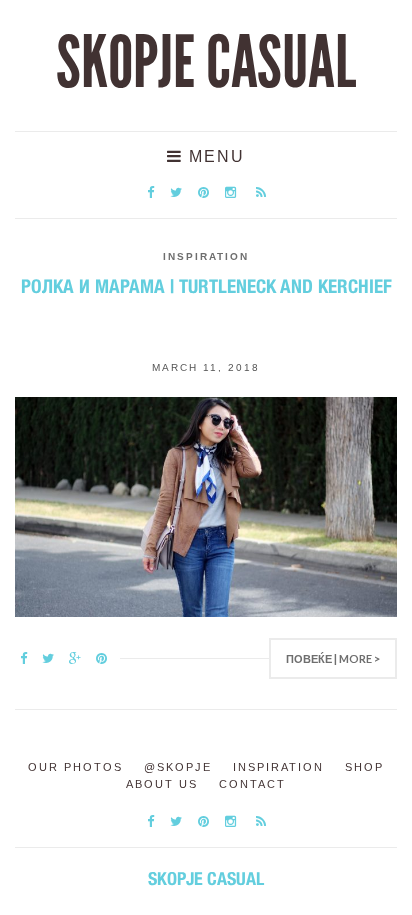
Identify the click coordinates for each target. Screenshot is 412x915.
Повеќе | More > (333, 658)
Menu (214, 156)
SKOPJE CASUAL (206, 63)
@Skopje (178, 767)
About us (162, 784)
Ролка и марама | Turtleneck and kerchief (206, 286)
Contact (252, 784)
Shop (364, 767)
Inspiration (206, 256)
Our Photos (75, 767)
